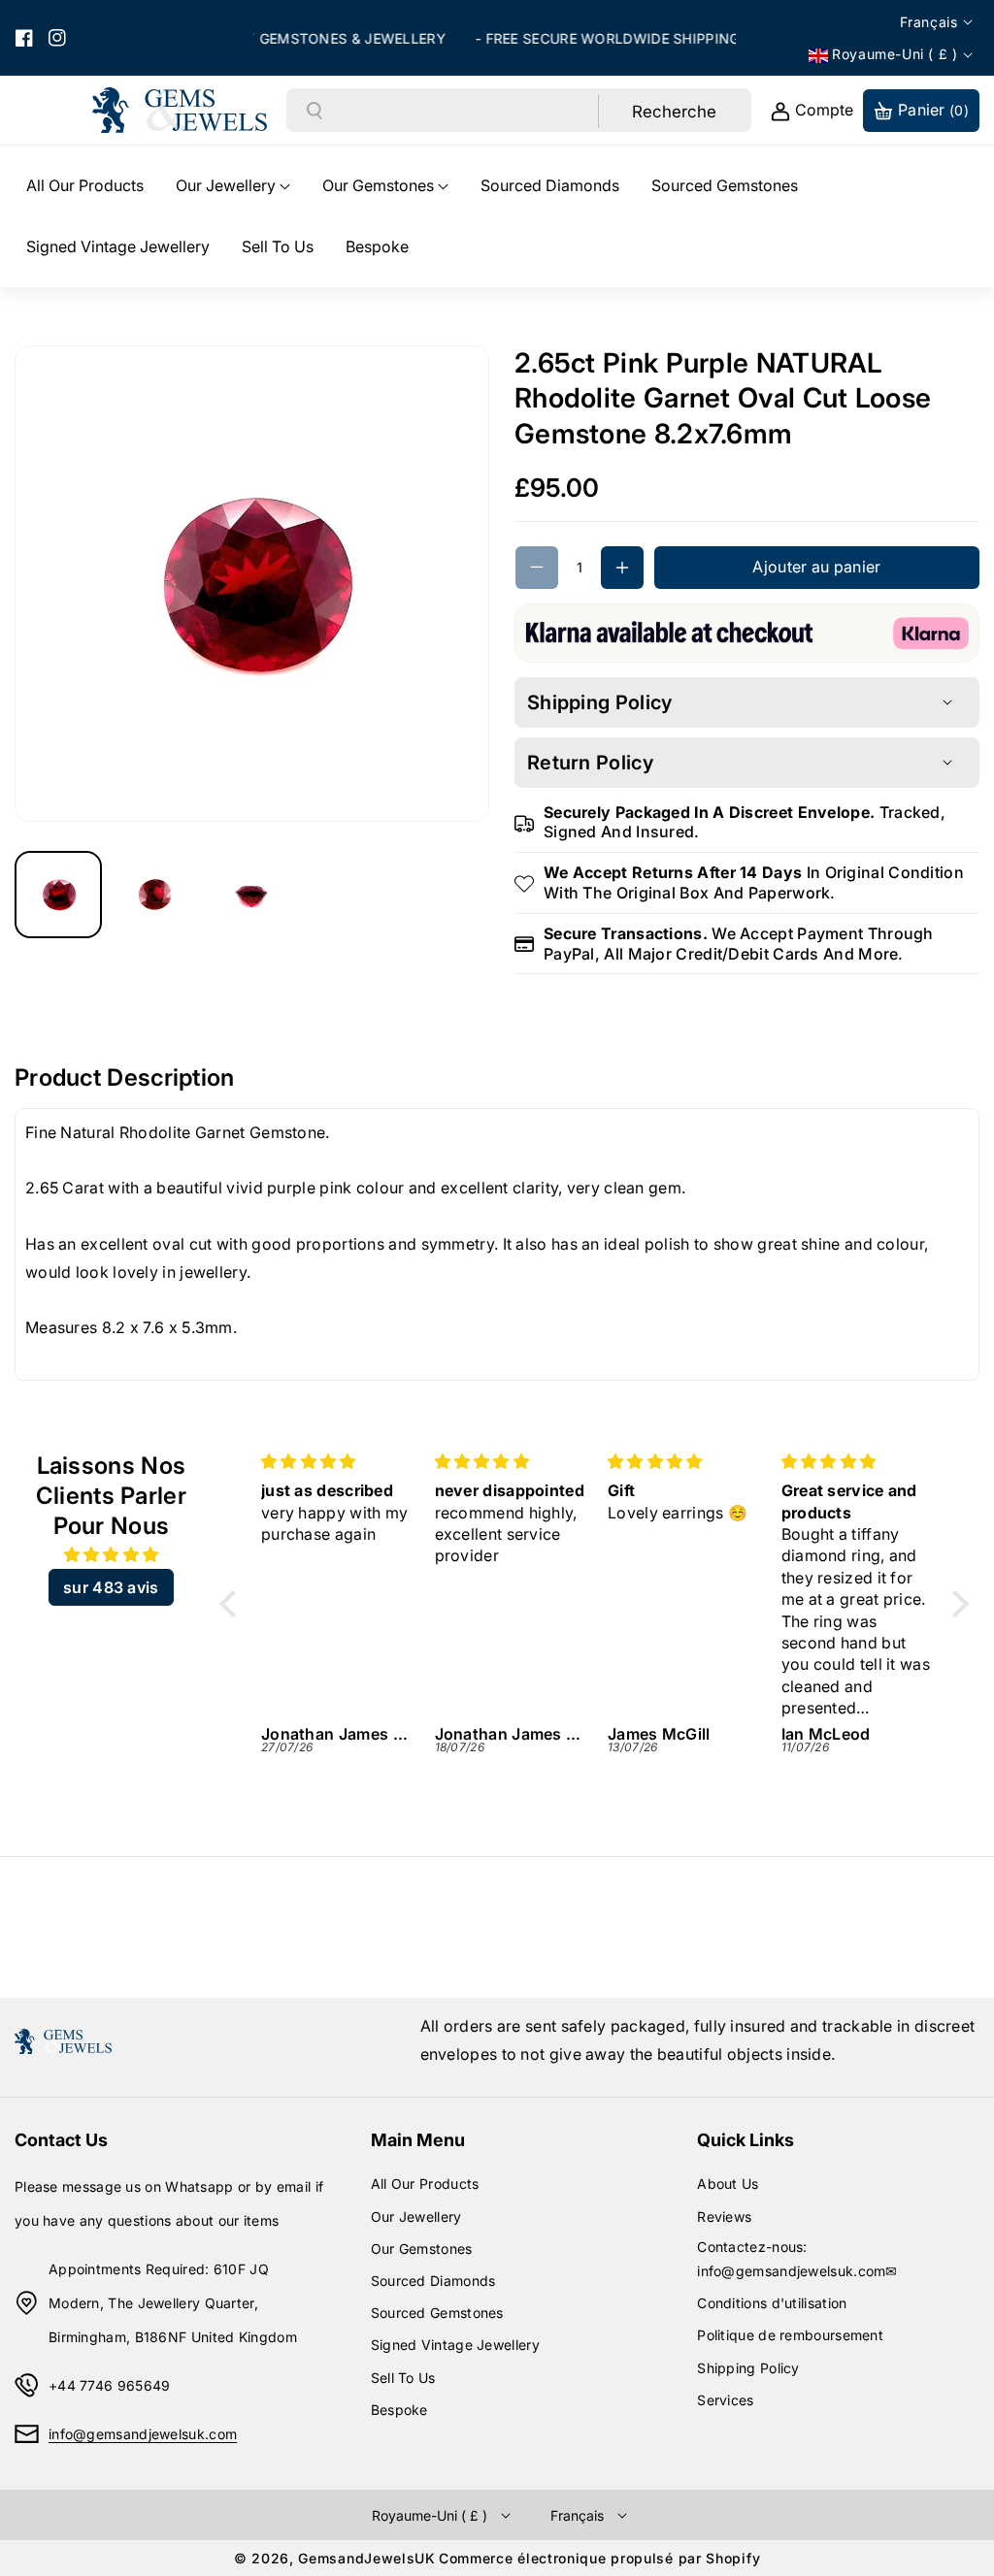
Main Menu (418, 2140)
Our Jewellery (416, 2217)
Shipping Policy (748, 2368)
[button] (233, 186)
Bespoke (399, 2410)
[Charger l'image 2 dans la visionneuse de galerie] (155, 895)
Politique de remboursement (790, 2335)
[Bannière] (747, 632)
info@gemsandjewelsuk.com (143, 2434)
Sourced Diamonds (433, 2281)
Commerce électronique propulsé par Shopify (599, 2558)
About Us (728, 2184)
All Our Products (425, 2184)
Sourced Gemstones (437, 2313)
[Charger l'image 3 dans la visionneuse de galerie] (252, 895)
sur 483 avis (111, 1587)
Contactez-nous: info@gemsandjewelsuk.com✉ (797, 2259)
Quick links (745, 2140)
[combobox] (461, 111)
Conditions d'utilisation (772, 2303)
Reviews (724, 2217)
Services (725, 2400)
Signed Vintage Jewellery (455, 2345)
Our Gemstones (422, 2249)
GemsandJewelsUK (367, 2558)
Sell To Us (403, 2378)
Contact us (61, 2140)
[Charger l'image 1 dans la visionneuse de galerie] (58, 895)
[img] (111, 1555)
